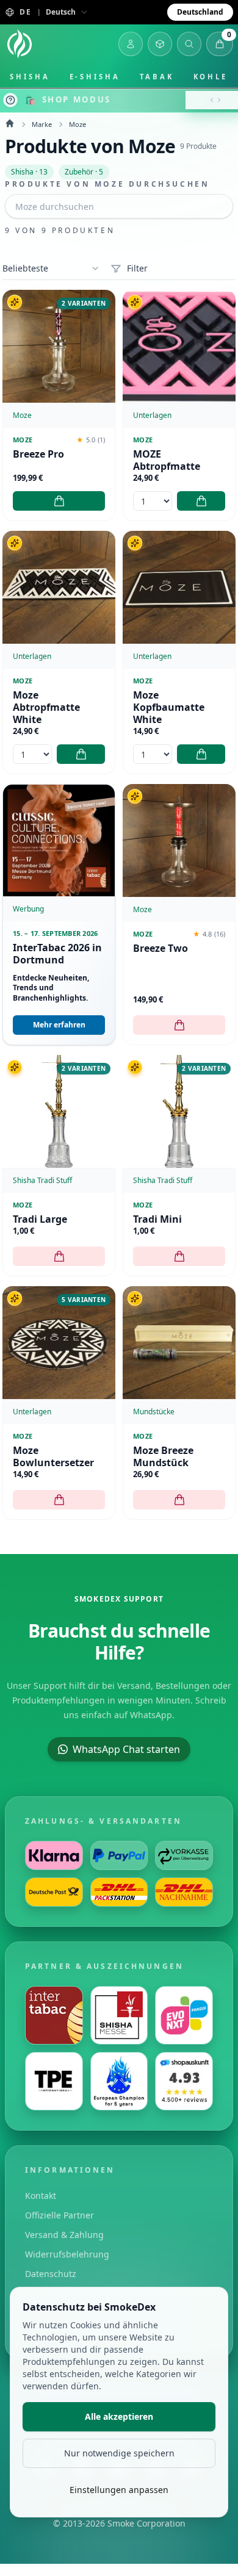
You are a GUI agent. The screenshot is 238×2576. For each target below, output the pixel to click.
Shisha (30, 77)
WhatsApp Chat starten (126, 1749)
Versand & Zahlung (64, 2235)
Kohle (211, 77)
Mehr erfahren (59, 1025)
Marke (42, 124)
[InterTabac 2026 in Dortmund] (59, 840)
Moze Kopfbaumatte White (169, 707)
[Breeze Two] (179, 840)
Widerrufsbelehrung (67, 2254)
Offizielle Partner (60, 2215)
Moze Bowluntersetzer (53, 1456)
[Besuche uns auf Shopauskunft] (184, 2081)
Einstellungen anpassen (119, 2490)
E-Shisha (95, 77)
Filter (137, 268)
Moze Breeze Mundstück (163, 1456)
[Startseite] (20, 44)
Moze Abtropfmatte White (46, 707)
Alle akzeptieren (119, 2416)
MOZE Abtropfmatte (167, 460)
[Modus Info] (10, 100)
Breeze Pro (38, 454)
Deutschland (200, 12)
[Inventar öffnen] (160, 44)
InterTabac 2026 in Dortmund (57, 954)
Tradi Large (40, 1219)
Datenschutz (51, 2274)
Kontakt (41, 2196)
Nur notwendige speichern (119, 2453)
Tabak (157, 77)
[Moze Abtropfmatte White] (59, 587)
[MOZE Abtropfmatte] (179, 346)
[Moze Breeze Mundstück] (179, 1343)
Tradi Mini (157, 1219)
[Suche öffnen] (189, 44)
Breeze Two (160, 948)
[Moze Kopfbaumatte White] (179, 587)
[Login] (131, 44)
